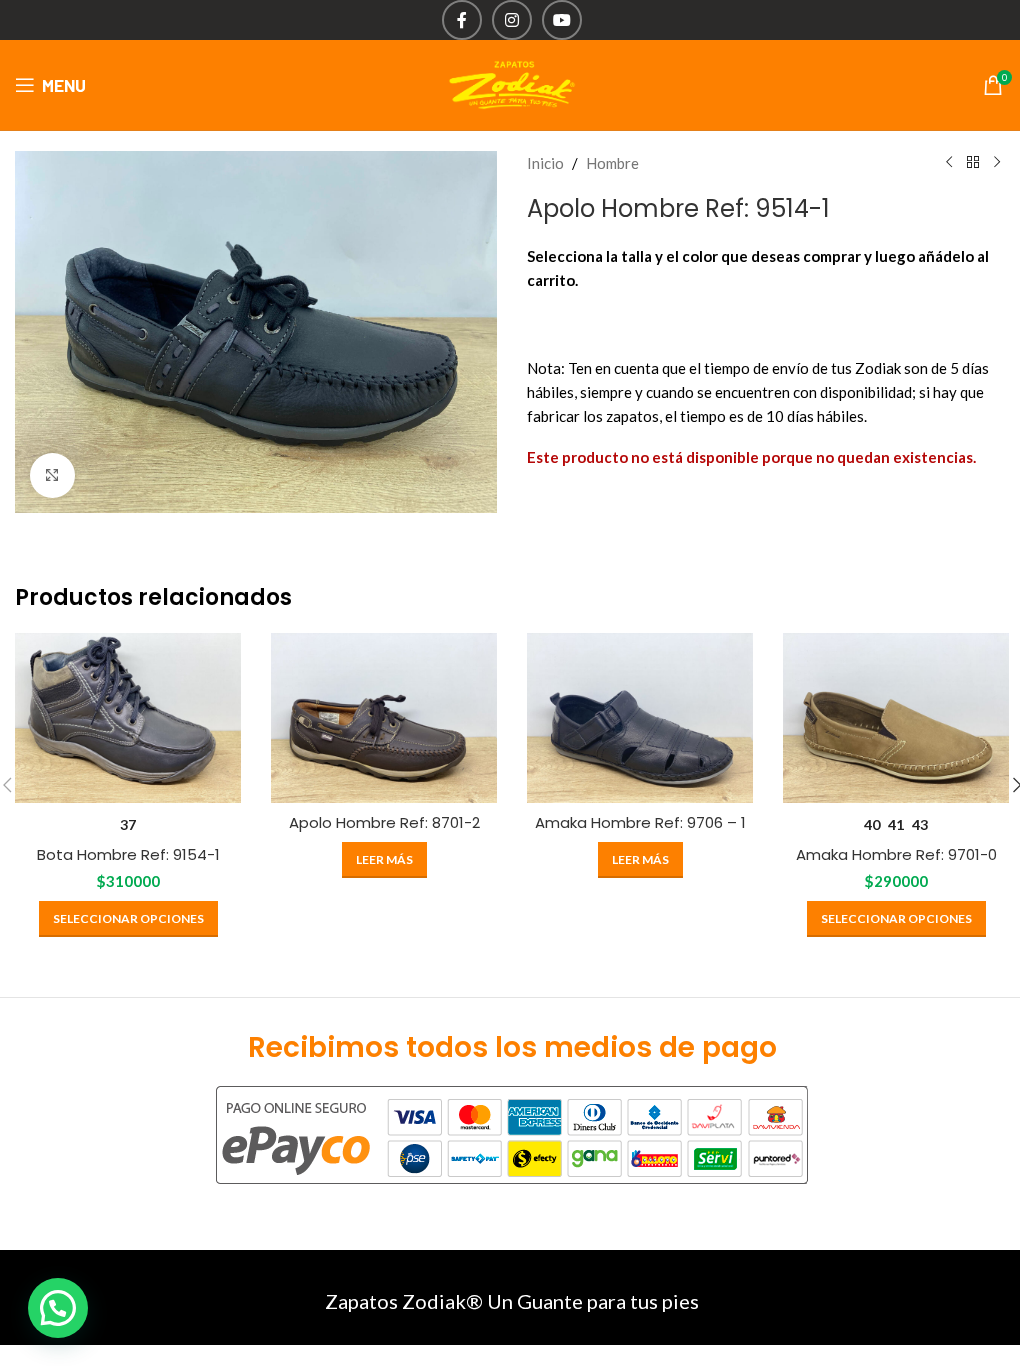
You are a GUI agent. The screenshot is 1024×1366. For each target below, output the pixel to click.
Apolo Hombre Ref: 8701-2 (384, 822)
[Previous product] (949, 163)
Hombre (612, 163)
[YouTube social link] (562, 20)
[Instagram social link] (512, 20)
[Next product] (997, 163)
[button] (58, 1308)
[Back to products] (973, 163)
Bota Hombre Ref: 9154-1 (128, 854)
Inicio (545, 163)
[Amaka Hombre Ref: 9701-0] (896, 718)
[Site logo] (512, 83)
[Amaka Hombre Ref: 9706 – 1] (640, 718)
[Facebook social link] (462, 20)
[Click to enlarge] (52, 475)
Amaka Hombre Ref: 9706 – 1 (640, 822)
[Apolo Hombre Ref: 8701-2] (384, 718)
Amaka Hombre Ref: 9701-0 (896, 854)
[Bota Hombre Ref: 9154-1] (128, 718)
